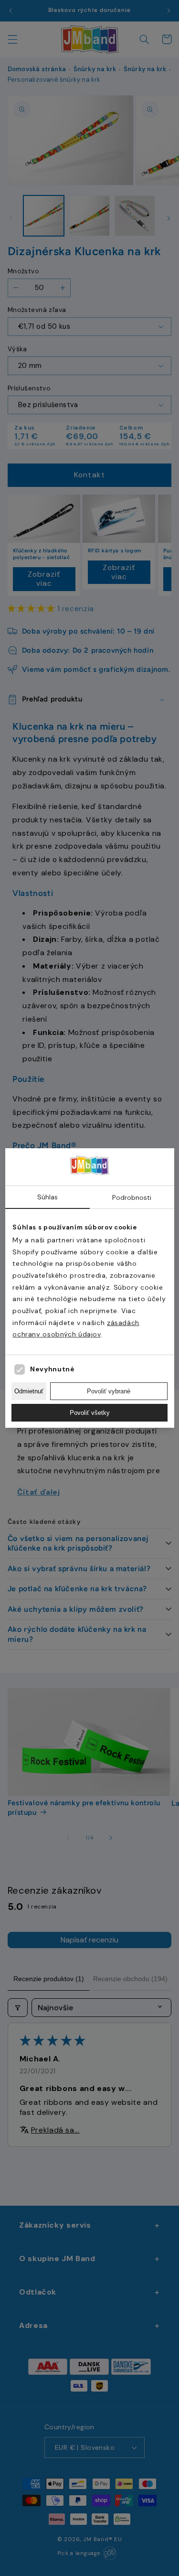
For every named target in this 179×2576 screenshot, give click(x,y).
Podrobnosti (132, 1197)
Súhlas (47, 1197)
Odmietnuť (29, 1391)
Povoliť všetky (90, 1413)
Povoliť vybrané (109, 1391)
